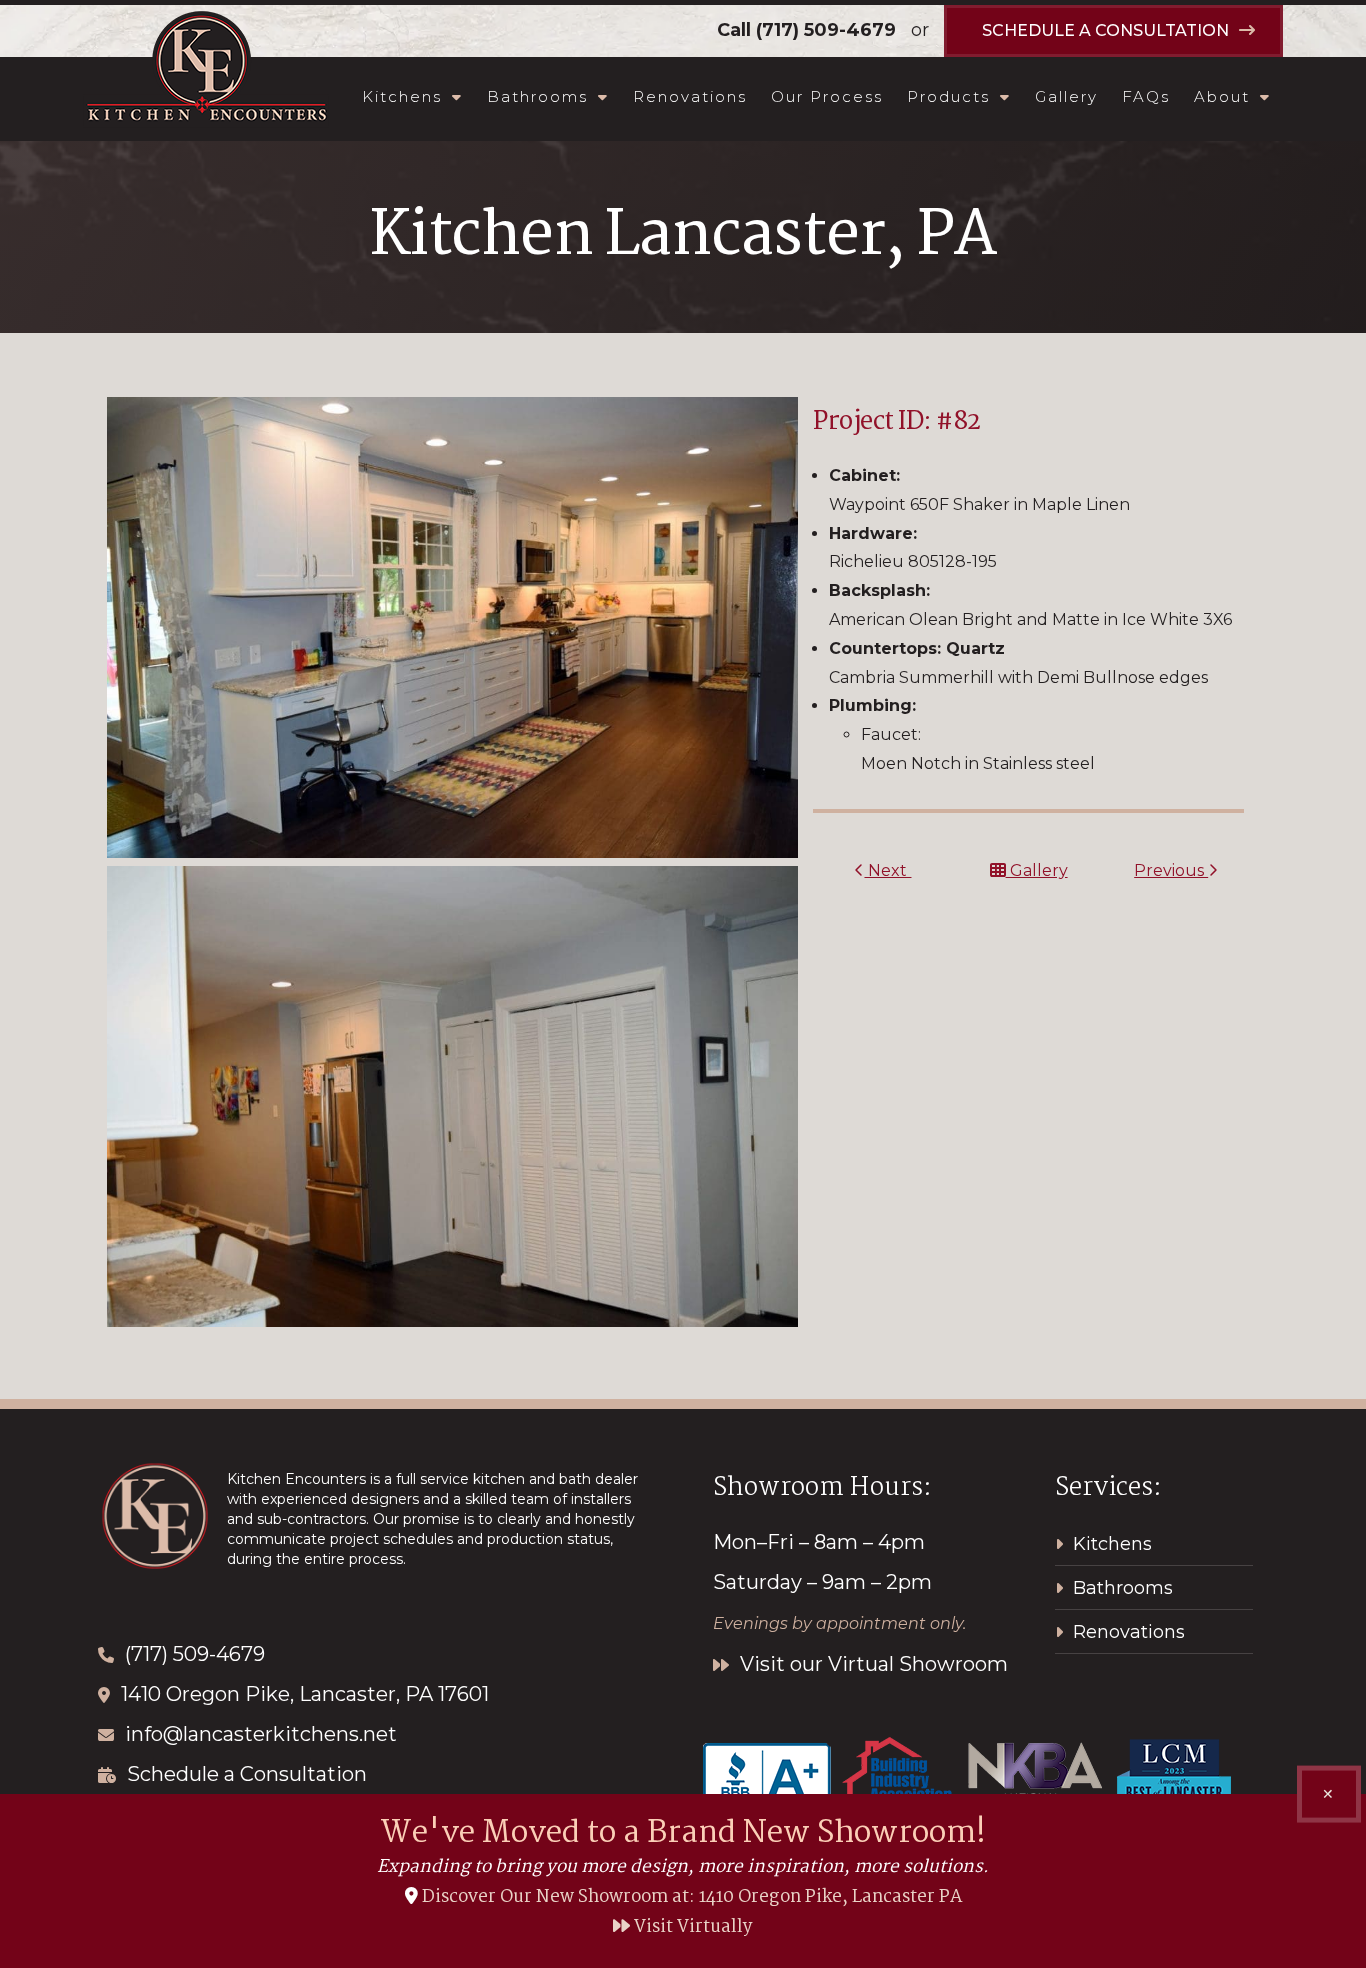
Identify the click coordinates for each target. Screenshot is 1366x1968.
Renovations (690, 96)
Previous (1171, 870)
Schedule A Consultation (1105, 30)
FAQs (1146, 96)
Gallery (1066, 96)
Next (887, 870)
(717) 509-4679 (826, 30)
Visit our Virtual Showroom (871, 1664)
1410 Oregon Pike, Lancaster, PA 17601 (305, 1694)
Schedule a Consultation (247, 1774)
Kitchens (402, 96)
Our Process (827, 96)
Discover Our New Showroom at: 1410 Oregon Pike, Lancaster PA (692, 1897)
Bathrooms (537, 96)
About (1222, 96)
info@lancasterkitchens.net (261, 1734)
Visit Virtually (691, 1927)
